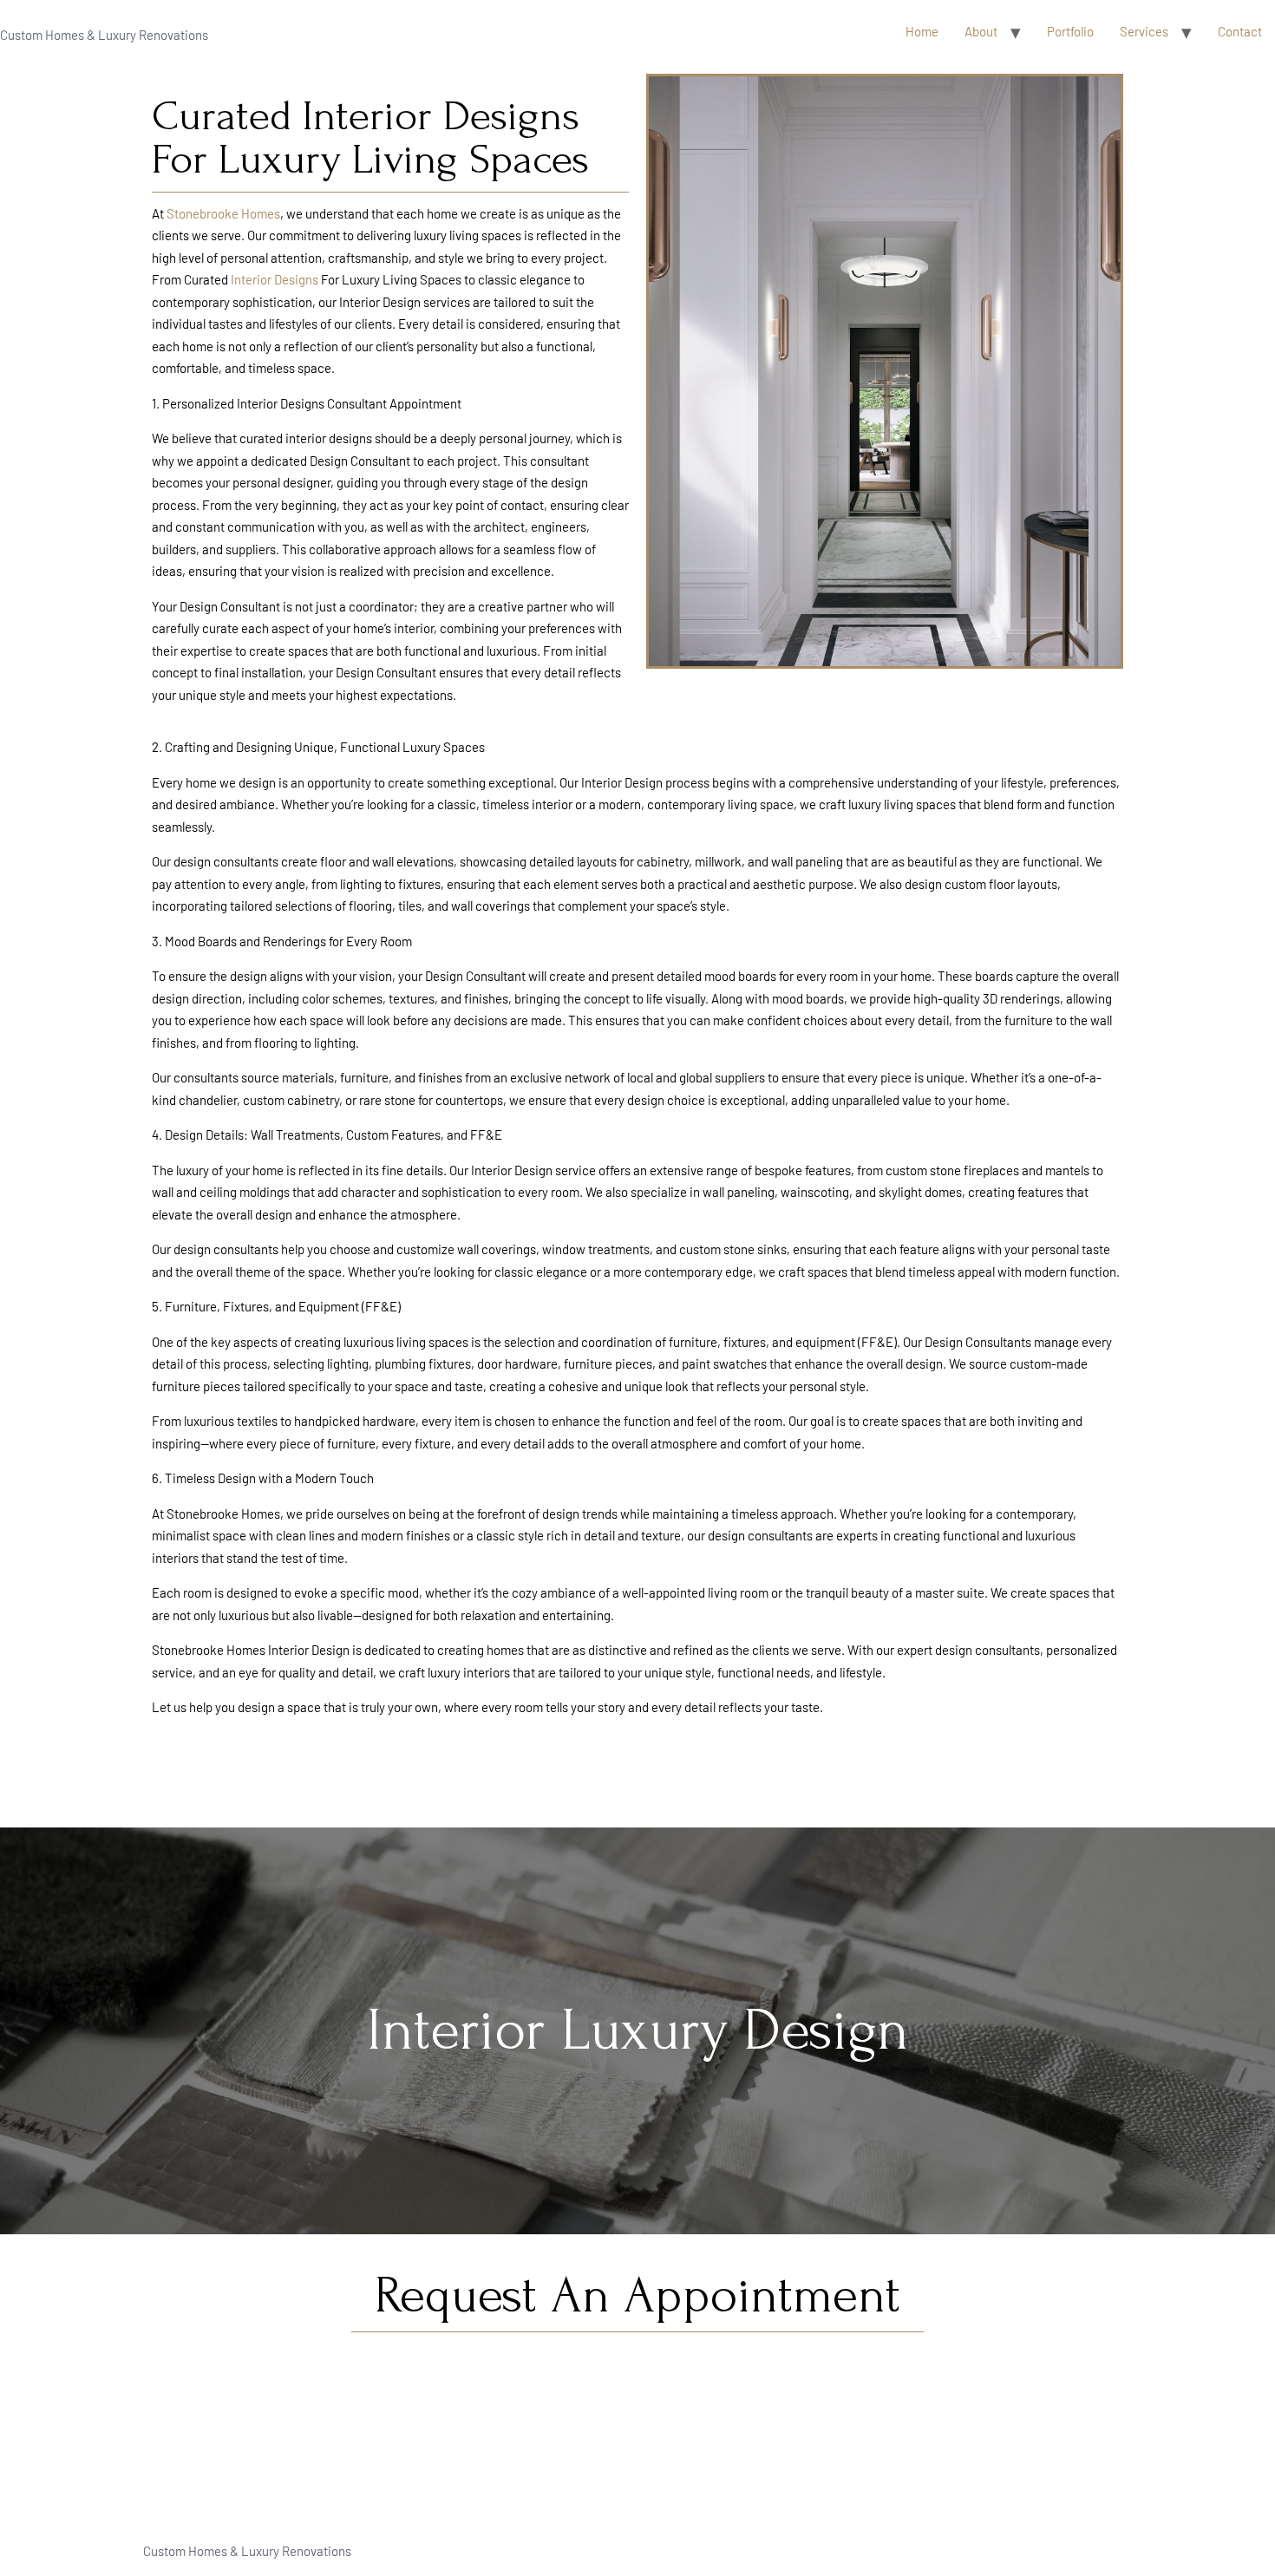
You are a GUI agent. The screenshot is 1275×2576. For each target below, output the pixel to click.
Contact (1240, 31)
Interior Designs (275, 279)
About (981, 31)
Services (1144, 31)
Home (922, 31)
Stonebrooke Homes (223, 213)
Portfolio (1070, 31)
